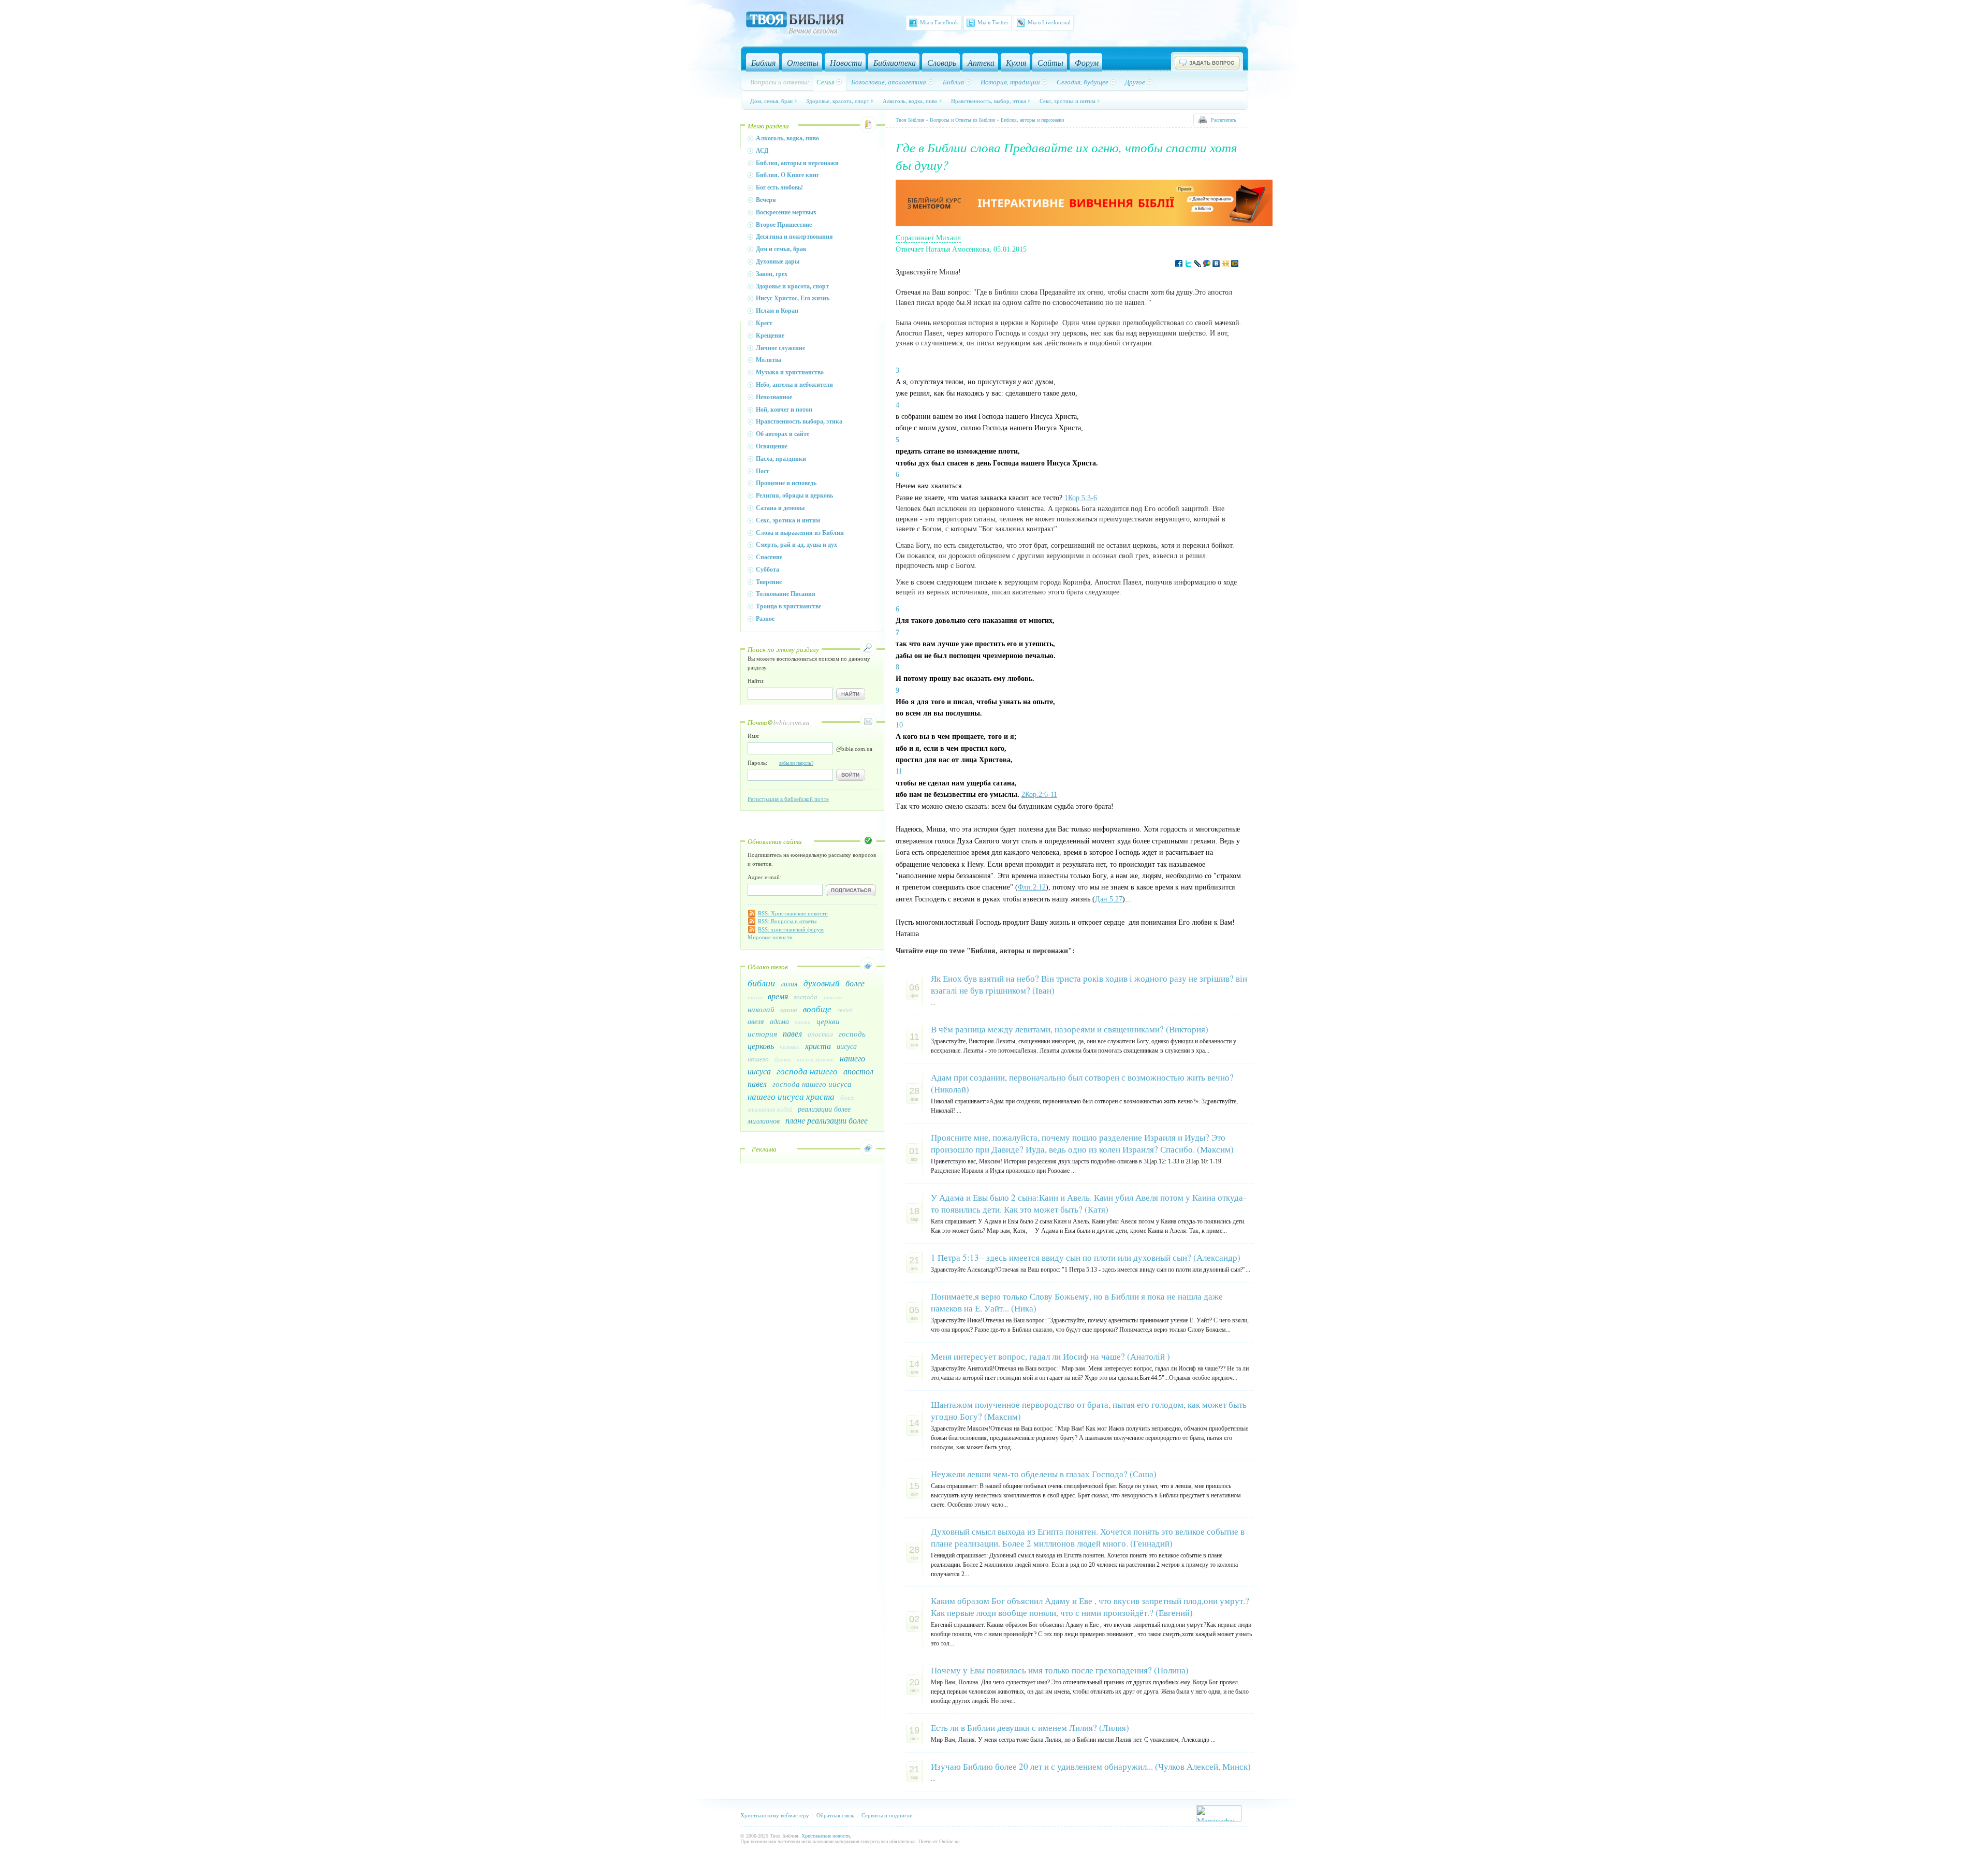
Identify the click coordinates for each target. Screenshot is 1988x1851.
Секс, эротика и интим (1068, 101)
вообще (817, 1009)
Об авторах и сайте (783, 434)
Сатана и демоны (780, 508)
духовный (822, 983)
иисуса (847, 1046)
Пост (763, 471)
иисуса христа (815, 1059)
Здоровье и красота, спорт (792, 286)
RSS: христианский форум (791, 929)
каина (789, 1010)
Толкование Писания (786, 594)
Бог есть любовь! (779, 187)
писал (755, 997)
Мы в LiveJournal (1049, 22)
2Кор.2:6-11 (1039, 795)
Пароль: (780, 763)
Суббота (768, 570)
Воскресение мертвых (786, 212)
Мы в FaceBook (939, 22)
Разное (765, 619)
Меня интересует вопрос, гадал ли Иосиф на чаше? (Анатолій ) (1050, 1356)
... (933, 1002)
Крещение (770, 336)
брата (783, 1059)
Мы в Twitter (993, 22)
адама (779, 1021)
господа (806, 997)
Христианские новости (825, 1836)
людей (845, 1010)
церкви (828, 1021)
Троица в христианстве (788, 606)
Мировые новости (770, 937)
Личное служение (780, 348)
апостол (820, 1034)
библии (761, 983)
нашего (758, 1059)
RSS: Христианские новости (793, 913)
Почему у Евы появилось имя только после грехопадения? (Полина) (1060, 1670)
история (762, 1033)
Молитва (769, 360)
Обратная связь (835, 1815)
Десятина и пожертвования (794, 237)
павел (792, 1033)
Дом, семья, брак (771, 101)
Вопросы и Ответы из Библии (962, 120)
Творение (769, 582)
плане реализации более (827, 1120)
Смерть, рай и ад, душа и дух (796, 545)
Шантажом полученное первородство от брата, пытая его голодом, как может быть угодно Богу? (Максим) (1089, 1410)
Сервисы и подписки (887, 1815)
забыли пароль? (796, 763)
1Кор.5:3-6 (1081, 498)
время (778, 996)
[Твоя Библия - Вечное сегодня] (795, 24)
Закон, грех (772, 274)
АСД (762, 151)
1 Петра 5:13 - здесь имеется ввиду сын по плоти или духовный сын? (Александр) (1086, 1257)
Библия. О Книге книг (787, 175)
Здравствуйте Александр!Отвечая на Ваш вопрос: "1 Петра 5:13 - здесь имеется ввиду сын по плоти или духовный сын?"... (1091, 1270)
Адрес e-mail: (764, 877)
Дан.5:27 (1109, 899)
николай (761, 1009)
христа (818, 1046)
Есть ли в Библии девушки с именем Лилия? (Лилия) (1030, 1728)
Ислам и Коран (777, 311)
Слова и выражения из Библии (800, 533)
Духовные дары (778, 261)
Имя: (754, 736)
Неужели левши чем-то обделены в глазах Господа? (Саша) (1044, 1474)
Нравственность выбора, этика (799, 421)
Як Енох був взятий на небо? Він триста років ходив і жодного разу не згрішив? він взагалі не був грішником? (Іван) (1089, 984)
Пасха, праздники (781, 459)
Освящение (772, 446)
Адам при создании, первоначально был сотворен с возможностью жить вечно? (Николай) (1082, 1083)
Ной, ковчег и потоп (784, 410)
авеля (756, 1021)
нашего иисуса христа (791, 1096)
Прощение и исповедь (786, 483)
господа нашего (807, 1071)
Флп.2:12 (1032, 887)
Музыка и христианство (790, 372)
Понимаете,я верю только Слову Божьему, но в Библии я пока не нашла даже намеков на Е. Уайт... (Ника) (1077, 1302)
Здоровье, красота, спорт (838, 101)
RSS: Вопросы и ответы (787, 921)
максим (832, 997)
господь (852, 1033)
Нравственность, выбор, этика (989, 101)
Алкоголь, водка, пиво (910, 101)
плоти (803, 1022)
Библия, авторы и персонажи (797, 163)
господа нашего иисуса (812, 1084)
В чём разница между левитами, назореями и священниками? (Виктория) (1070, 1029)
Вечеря (766, 200)
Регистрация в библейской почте (788, 799)
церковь (761, 1046)
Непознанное (774, 397)
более (855, 983)
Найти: (756, 681)
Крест (764, 323)
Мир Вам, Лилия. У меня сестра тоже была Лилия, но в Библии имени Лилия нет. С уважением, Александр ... (1073, 1740)
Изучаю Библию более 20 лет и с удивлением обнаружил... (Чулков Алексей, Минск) (1091, 1766)
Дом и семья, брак (781, 249)
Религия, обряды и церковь (794, 495)
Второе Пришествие (784, 225)
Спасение (769, 557)
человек (790, 1046)
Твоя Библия (910, 120)
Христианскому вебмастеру (775, 1815)
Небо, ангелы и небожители (794, 385)
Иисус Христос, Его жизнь (793, 298)
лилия (789, 983)
